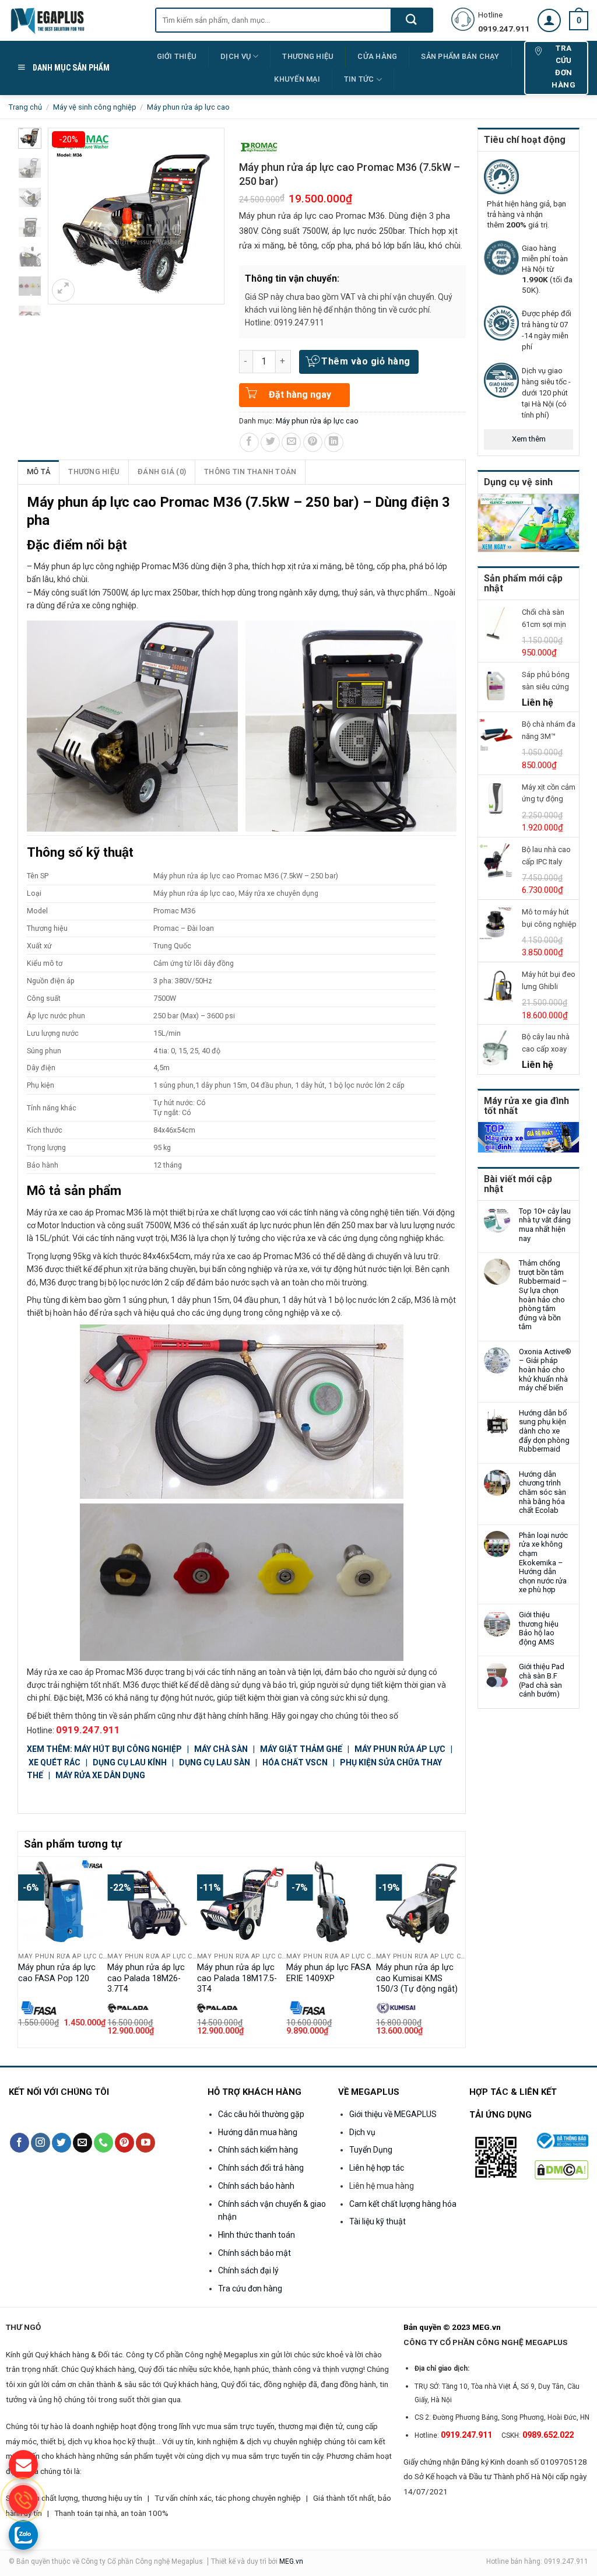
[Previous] (24, 1951)
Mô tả (38, 472)
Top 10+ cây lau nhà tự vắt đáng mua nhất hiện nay (545, 1225)
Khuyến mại (297, 79)
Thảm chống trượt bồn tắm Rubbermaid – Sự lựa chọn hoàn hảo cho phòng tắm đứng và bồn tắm (543, 1295)
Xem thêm (529, 439)
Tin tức (359, 79)
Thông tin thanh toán (250, 472)
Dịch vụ (236, 56)
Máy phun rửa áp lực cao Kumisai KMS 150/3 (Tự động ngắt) (417, 1978)
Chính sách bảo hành (256, 2186)
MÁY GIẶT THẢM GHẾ (301, 1749)
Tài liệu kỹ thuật (377, 2221)
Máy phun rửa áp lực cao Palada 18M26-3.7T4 (146, 1978)
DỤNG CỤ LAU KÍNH (131, 1762)
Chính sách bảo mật (254, 2253)
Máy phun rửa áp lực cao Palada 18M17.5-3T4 (237, 1978)
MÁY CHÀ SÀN (222, 1749)
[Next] (459, 1951)
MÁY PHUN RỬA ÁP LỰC (401, 1749)
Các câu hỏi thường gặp (261, 2114)
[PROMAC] (259, 147)
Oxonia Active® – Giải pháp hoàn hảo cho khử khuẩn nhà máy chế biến (545, 1370)
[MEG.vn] (73, 20)
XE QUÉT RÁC (55, 1762)
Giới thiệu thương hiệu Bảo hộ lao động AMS (539, 1628)
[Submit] (411, 20)
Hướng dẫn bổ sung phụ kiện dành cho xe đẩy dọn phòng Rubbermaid (544, 1431)
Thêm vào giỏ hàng (366, 361)
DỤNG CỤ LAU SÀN (215, 1762)
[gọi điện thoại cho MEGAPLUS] (23, 2500)
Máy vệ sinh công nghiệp (95, 107)
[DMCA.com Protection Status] (562, 2169)
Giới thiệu (177, 56)
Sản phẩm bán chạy (460, 56)
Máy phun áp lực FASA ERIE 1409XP (329, 1973)
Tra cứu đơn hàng (250, 2288)
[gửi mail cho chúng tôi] (23, 2465)
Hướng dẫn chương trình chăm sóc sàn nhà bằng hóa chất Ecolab (542, 1492)
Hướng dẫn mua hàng (258, 2132)
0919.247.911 (88, 1730)
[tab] (39, 472)
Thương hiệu (94, 472)
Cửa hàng (377, 56)
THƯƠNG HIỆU (308, 56)
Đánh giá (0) (162, 472)
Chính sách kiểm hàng (258, 2150)
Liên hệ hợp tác (377, 2168)
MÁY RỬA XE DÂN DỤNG (100, 1775)
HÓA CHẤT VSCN (295, 1762)
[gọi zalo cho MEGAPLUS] (23, 2535)
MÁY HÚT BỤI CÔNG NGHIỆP (128, 1749)
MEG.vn (291, 2561)
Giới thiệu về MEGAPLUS (393, 2114)
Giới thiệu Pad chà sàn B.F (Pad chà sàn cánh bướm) (542, 1680)
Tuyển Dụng (371, 2150)
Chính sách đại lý (248, 2270)
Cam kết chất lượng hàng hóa (403, 2204)
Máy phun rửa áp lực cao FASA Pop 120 (57, 1973)
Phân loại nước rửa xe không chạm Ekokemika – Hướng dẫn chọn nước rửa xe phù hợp (543, 1563)
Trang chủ (25, 107)
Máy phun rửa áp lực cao (188, 107)
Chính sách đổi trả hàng (261, 2168)
